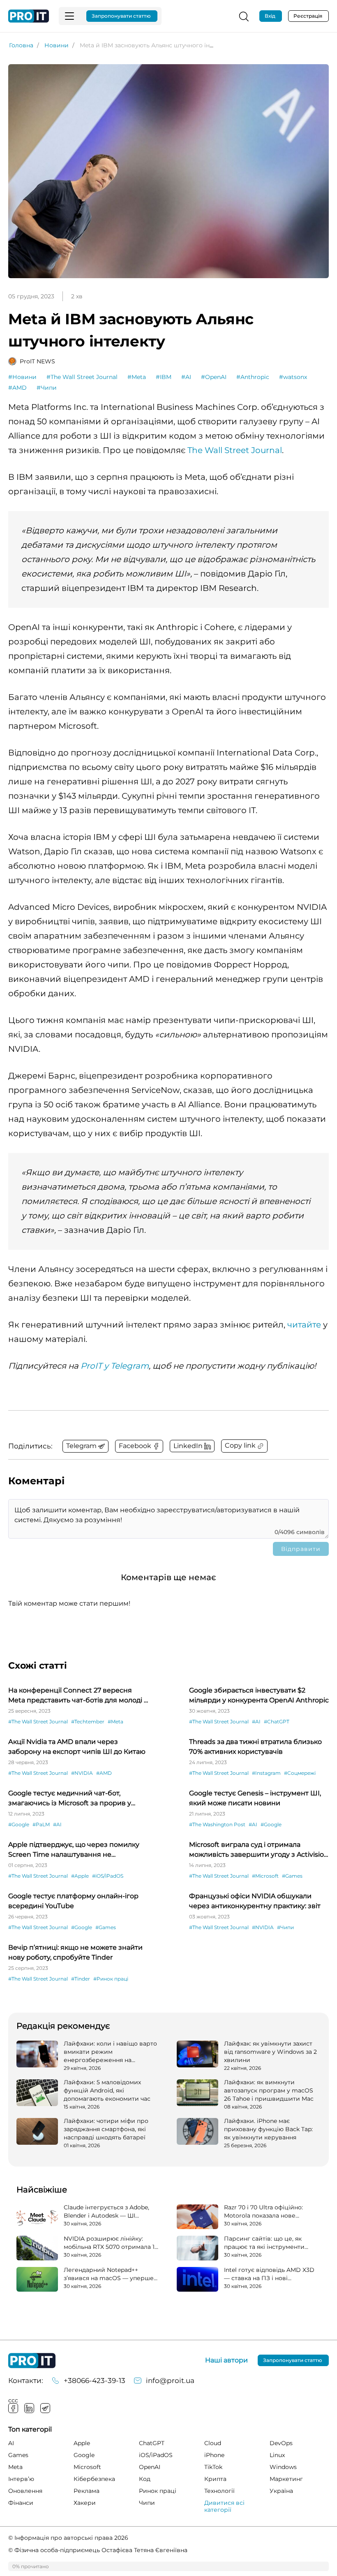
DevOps (281, 2443)
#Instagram (266, 1773)
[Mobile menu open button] (69, 16)
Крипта (215, 2479)
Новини (57, 45)
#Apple (80, 1876)
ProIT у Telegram (115, 1366)
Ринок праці (158, 2491)
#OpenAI (214, 377)
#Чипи (47, 388)
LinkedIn (29, 2408)
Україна (281, 2491)
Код (145, 2479)
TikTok (213, 2467)
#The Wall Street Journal (82, 377)
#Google (19, 1824)
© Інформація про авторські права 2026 (68, 2538)
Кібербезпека (94, 2479)
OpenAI (150, 2467)
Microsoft (87, 2467)
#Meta (137, 377)
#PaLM (41, 1824)
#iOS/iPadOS (108, 1876)
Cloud (213, 2443)
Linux (277, 2455)
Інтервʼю (21, 2479)
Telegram (45, 2408)
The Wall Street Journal (235, 450)
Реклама (87, 2491)
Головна (21, 45)
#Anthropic (253, 377)
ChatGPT (152, 2443)
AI (11, 2443)
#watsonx (293, 377)
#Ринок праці (111, 1979)
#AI (186, 377)
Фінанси (21, 2503)
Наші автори (226, 2360)
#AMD (17, 388)
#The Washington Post (217, 1824)
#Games (292, 1876)
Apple (82, 2443)
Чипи (147, 2503)
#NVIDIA (82, 1773)
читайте (304, 1325)
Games (18, 2455)
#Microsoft (265, 1876)
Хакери (85, 2503)
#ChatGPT (277, 1722)
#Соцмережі (300, 1773)
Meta (15, 2467)
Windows (283, 2467)
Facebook (13, 2408)
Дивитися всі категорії (224, 2506)
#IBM (164, 377)
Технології (219, 2491)
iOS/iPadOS (156, 2455)
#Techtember (88, 1722)
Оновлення (25, 2491)
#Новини (22, 377)
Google (84, 2455)
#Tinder (81, 1979)
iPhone (214, 2455)
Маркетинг (286, 2479)
